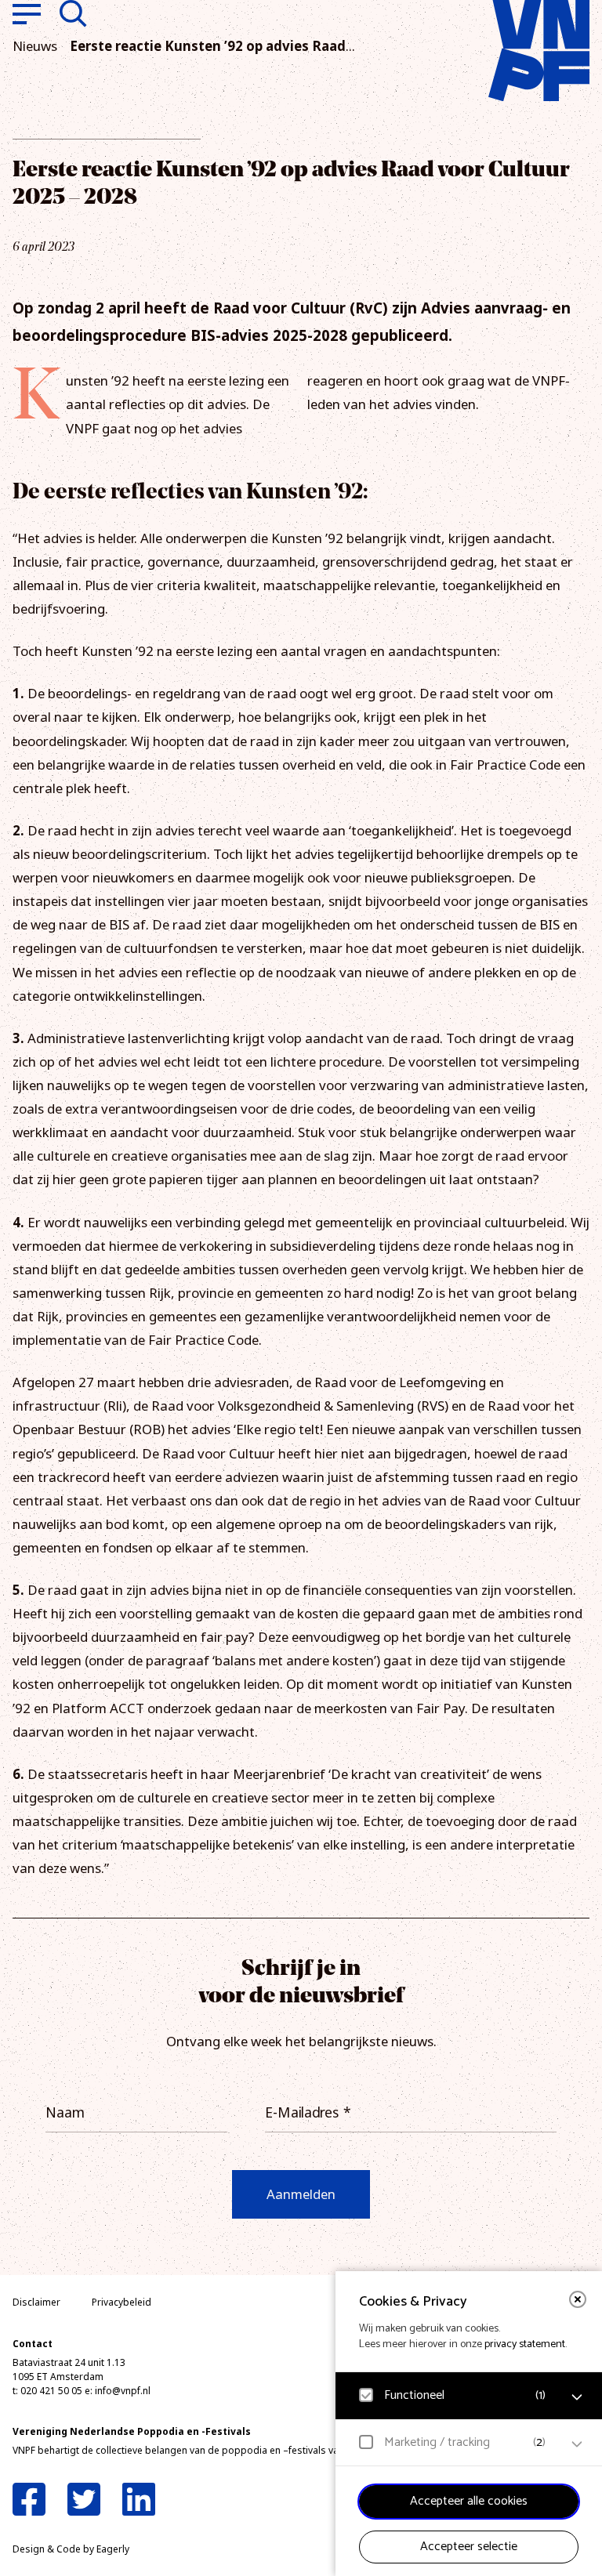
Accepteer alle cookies (469, 2501)
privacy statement (525, 2344)
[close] (578, 2299)
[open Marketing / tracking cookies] (577, 2444)
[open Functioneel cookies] (577, 2397)
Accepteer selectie (469, 2547)
